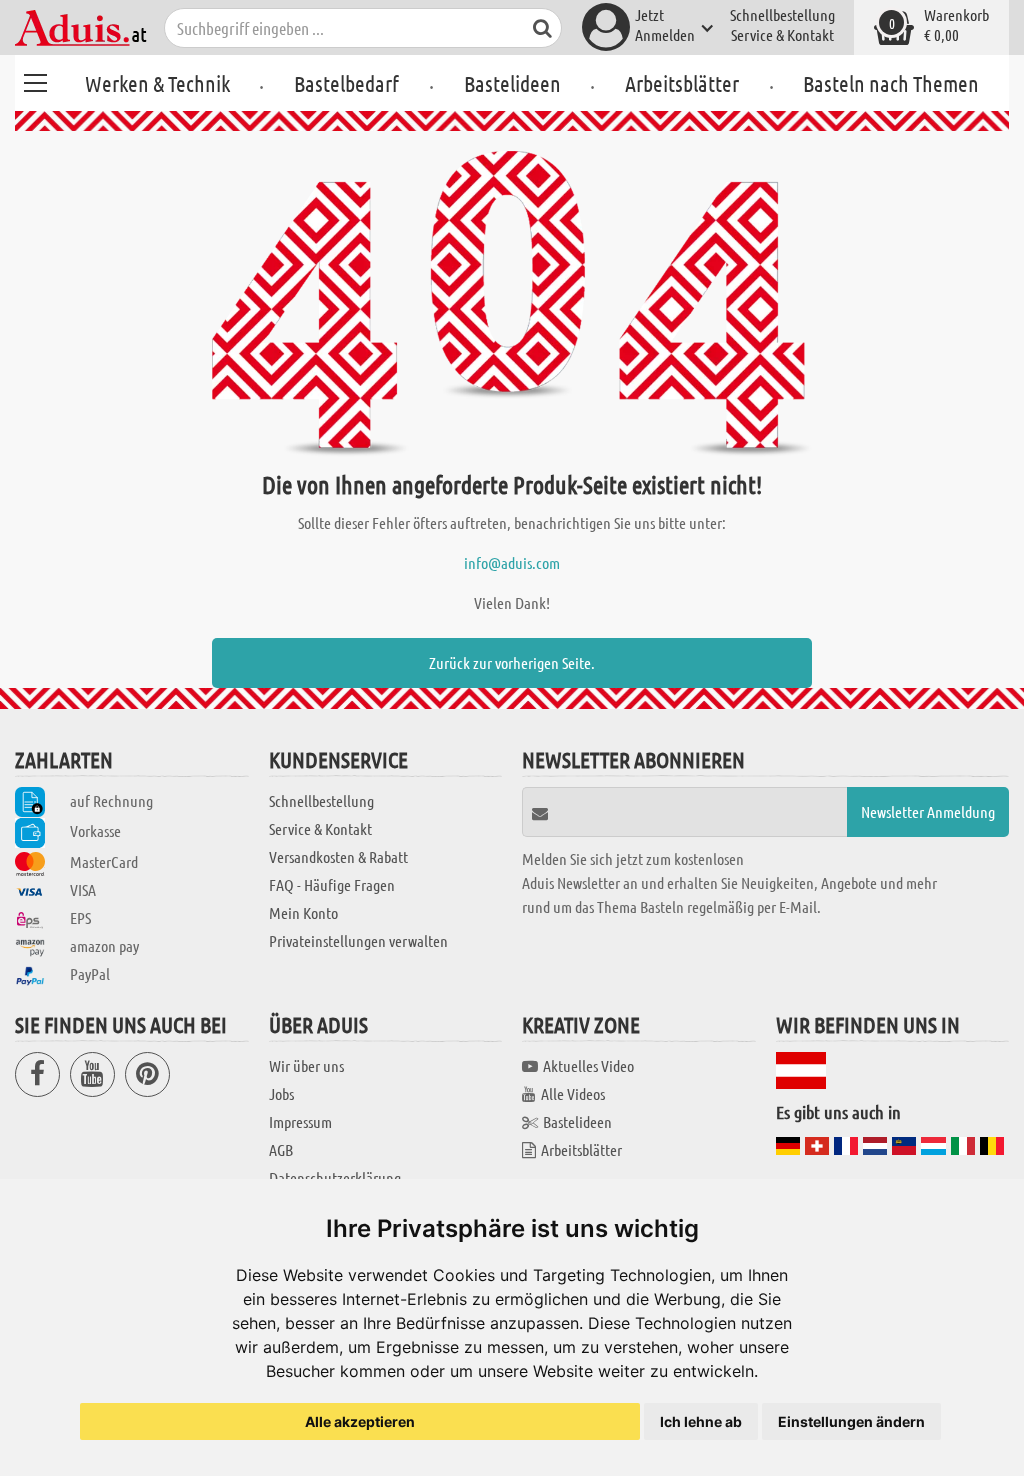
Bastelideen (512, 83)
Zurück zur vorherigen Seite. (512, 662)
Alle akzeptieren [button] (360, 1421)
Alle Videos (573, 1093)
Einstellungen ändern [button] (851, 1421)
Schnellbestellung (782, 14)
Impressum (300, 1121)
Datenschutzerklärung (335, 1177)
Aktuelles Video (588, 1065)
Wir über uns (306, 1065)
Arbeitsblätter (682, 83)
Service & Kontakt (782, 34)
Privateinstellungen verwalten (358, 940)
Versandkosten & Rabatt (338, 856)
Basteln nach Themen (891, 83)
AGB (281, 1149)
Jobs (281, 1093)
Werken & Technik (157, 83)
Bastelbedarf (346, 83)
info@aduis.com (512, 562)
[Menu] (35, 80)
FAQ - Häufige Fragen (332, 884)
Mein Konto (303, 912)
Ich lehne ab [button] (701, 1421)
